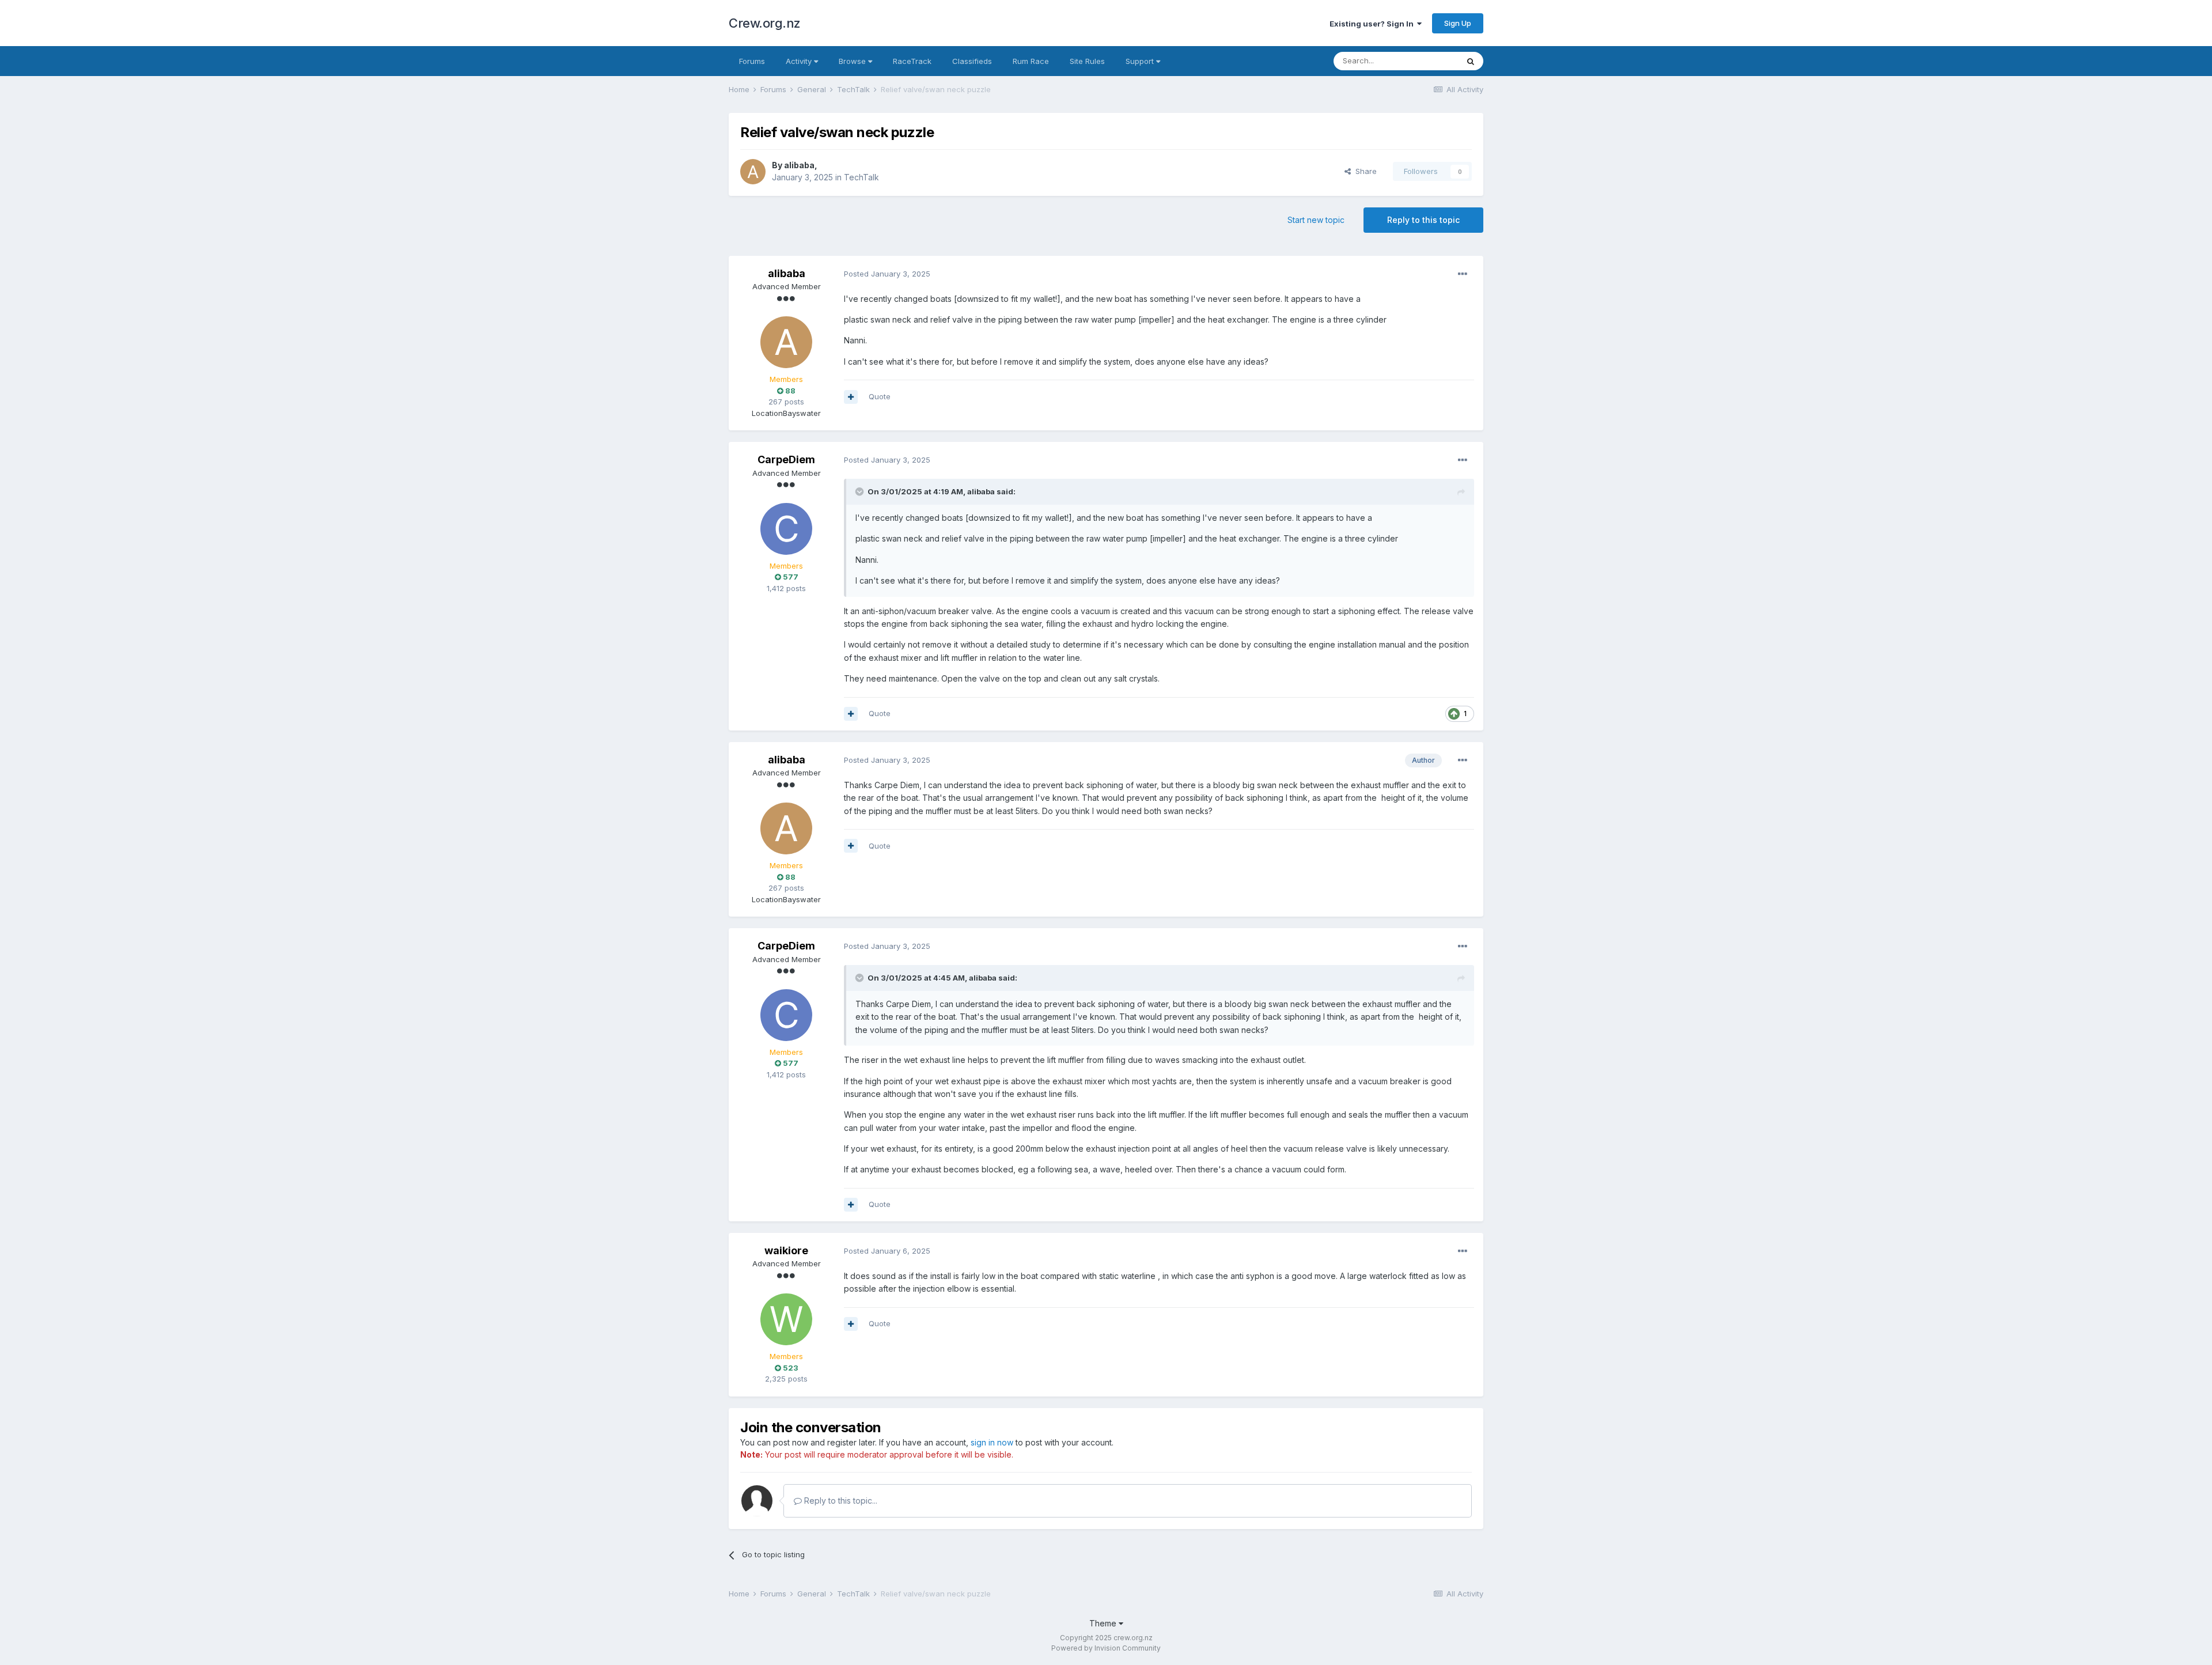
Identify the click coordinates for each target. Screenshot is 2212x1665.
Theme (1104, 1623)
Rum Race (1031, 61)
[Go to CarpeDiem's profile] (786, 529)
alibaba (799, 165)
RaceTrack (912, 61)
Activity (800, 61)
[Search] (1471, 61)
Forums (752, 61)
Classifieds (972, 61)
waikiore (786, 1250)
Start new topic (1316, 220)
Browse (853, 61)
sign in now (992, 1442)
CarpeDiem (786, 459)
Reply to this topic (1423, 220)
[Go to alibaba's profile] (753, 172)
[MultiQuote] (851, 397)
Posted (887, 274)
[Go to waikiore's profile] (786, 1319)
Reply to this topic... (840, 1501)
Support (1141, 61)
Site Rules (1087, 61)
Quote (880, 396)
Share (1364, 171)
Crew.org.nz (765, 23)
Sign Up (1458, 23)
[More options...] (1463, 274)
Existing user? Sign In (1373, 24)
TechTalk (861, 177)
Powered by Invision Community (1106, 1648)
